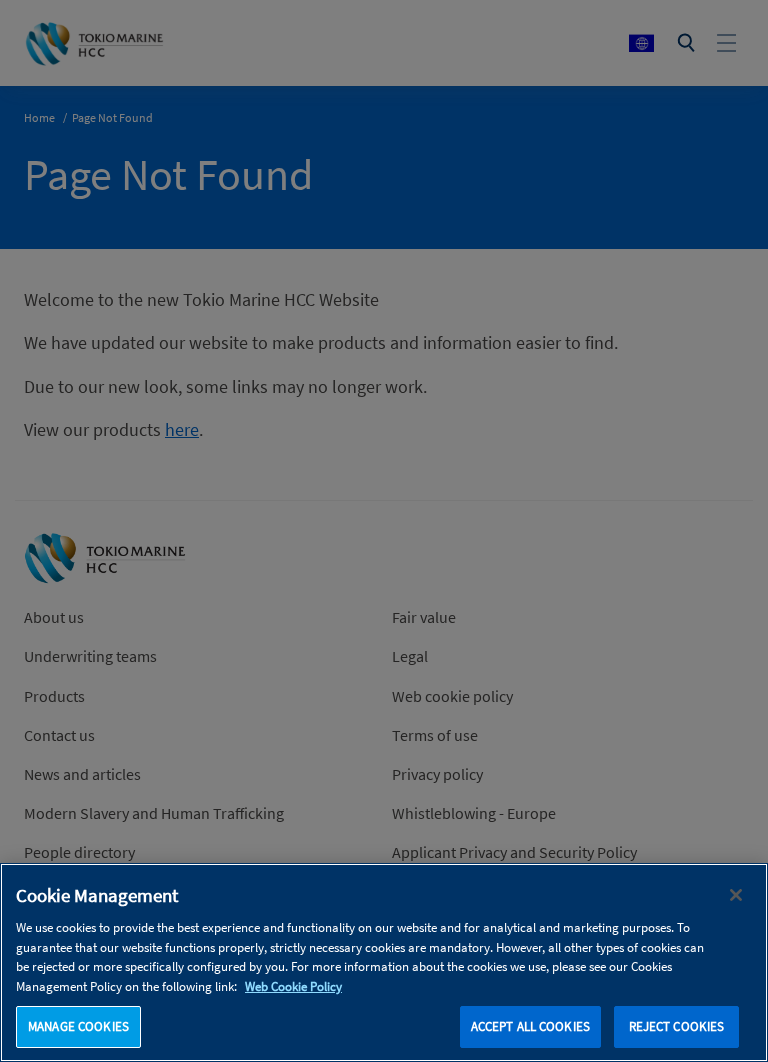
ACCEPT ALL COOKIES (530, 1026)
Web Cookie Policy (293, 986)
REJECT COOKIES (677, 1026)
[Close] (736, 895)
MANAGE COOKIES (78, 1026)
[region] (384, 962)
